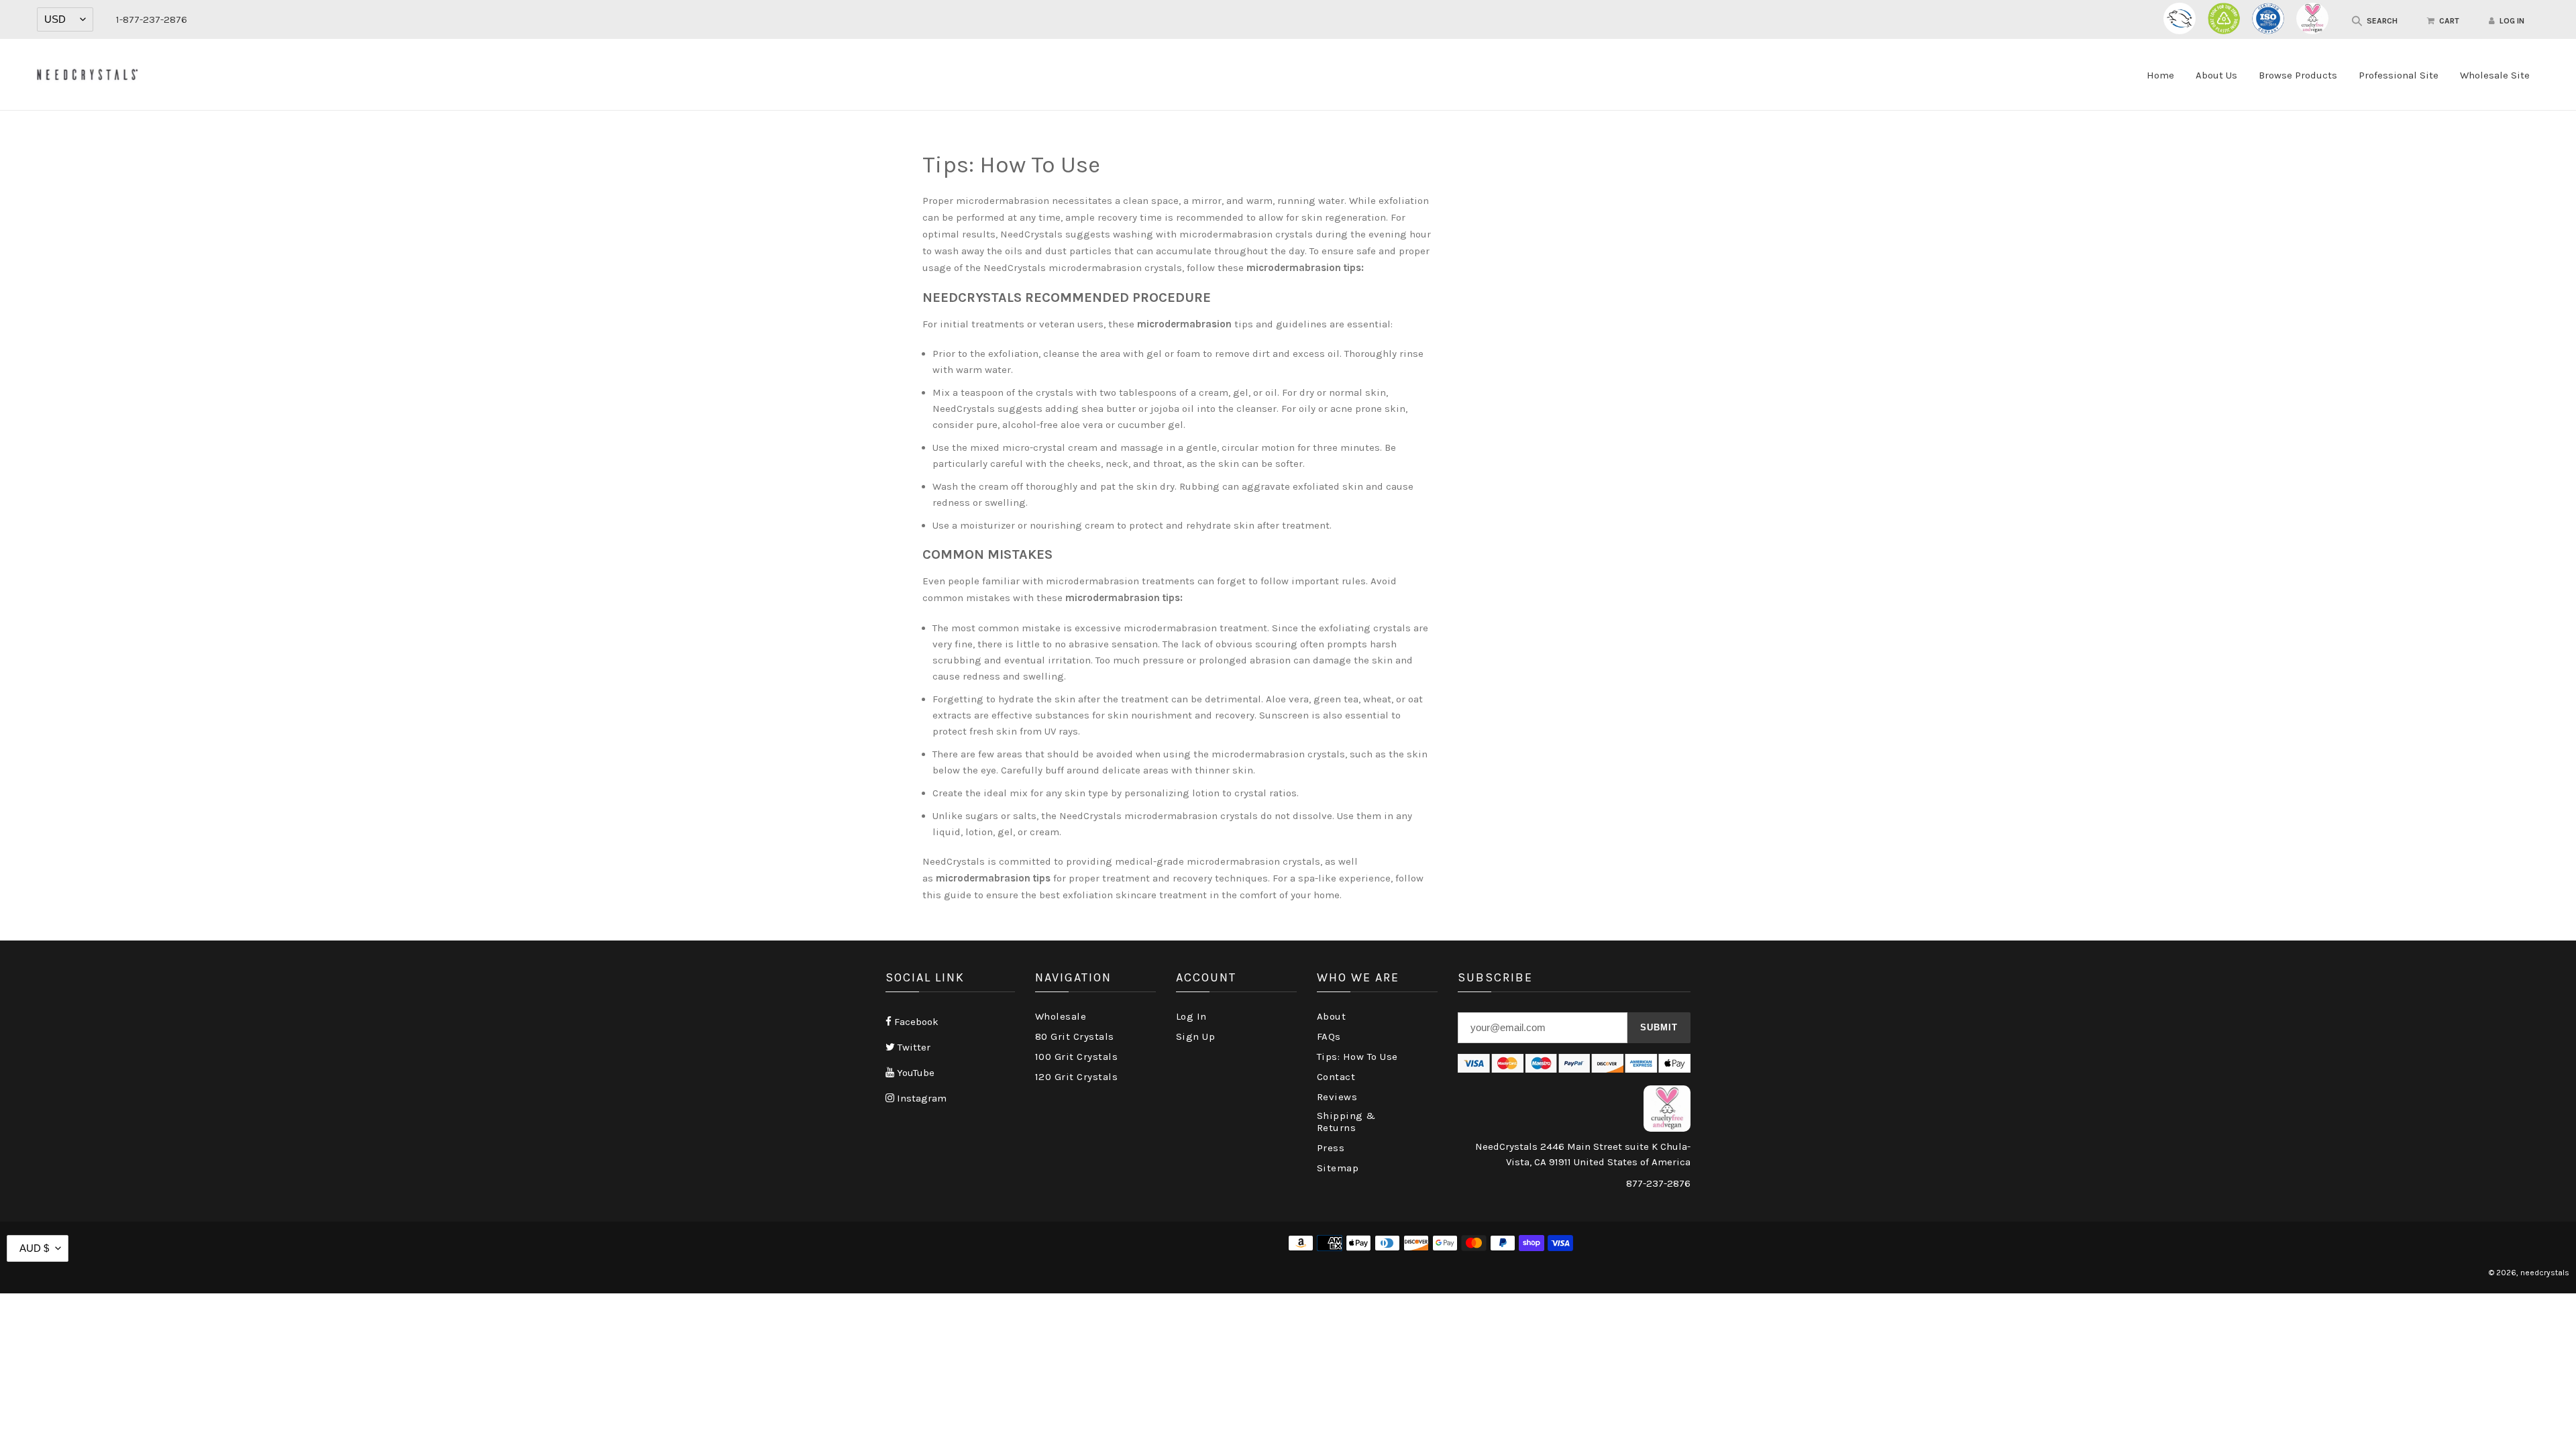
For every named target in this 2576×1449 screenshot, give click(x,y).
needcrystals (2545, 1273)
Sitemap (1338, 1168)
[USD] (65, 19)
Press (1331, 1148)
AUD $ (34, 1248)
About (1332, 1016)
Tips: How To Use (1357, 1057)
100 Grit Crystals (1077, 1057)
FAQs (1329, 1036)
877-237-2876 (1658, 1183)
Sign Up (1196, 1036)
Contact (1336, 1077)
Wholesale (1061, 1016)
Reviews (1337, 1097)
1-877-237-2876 (152, 19)
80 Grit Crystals (1075, 1036)
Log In (1191, 1016)
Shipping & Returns (1346, 1122)
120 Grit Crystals (1077, 1077)
